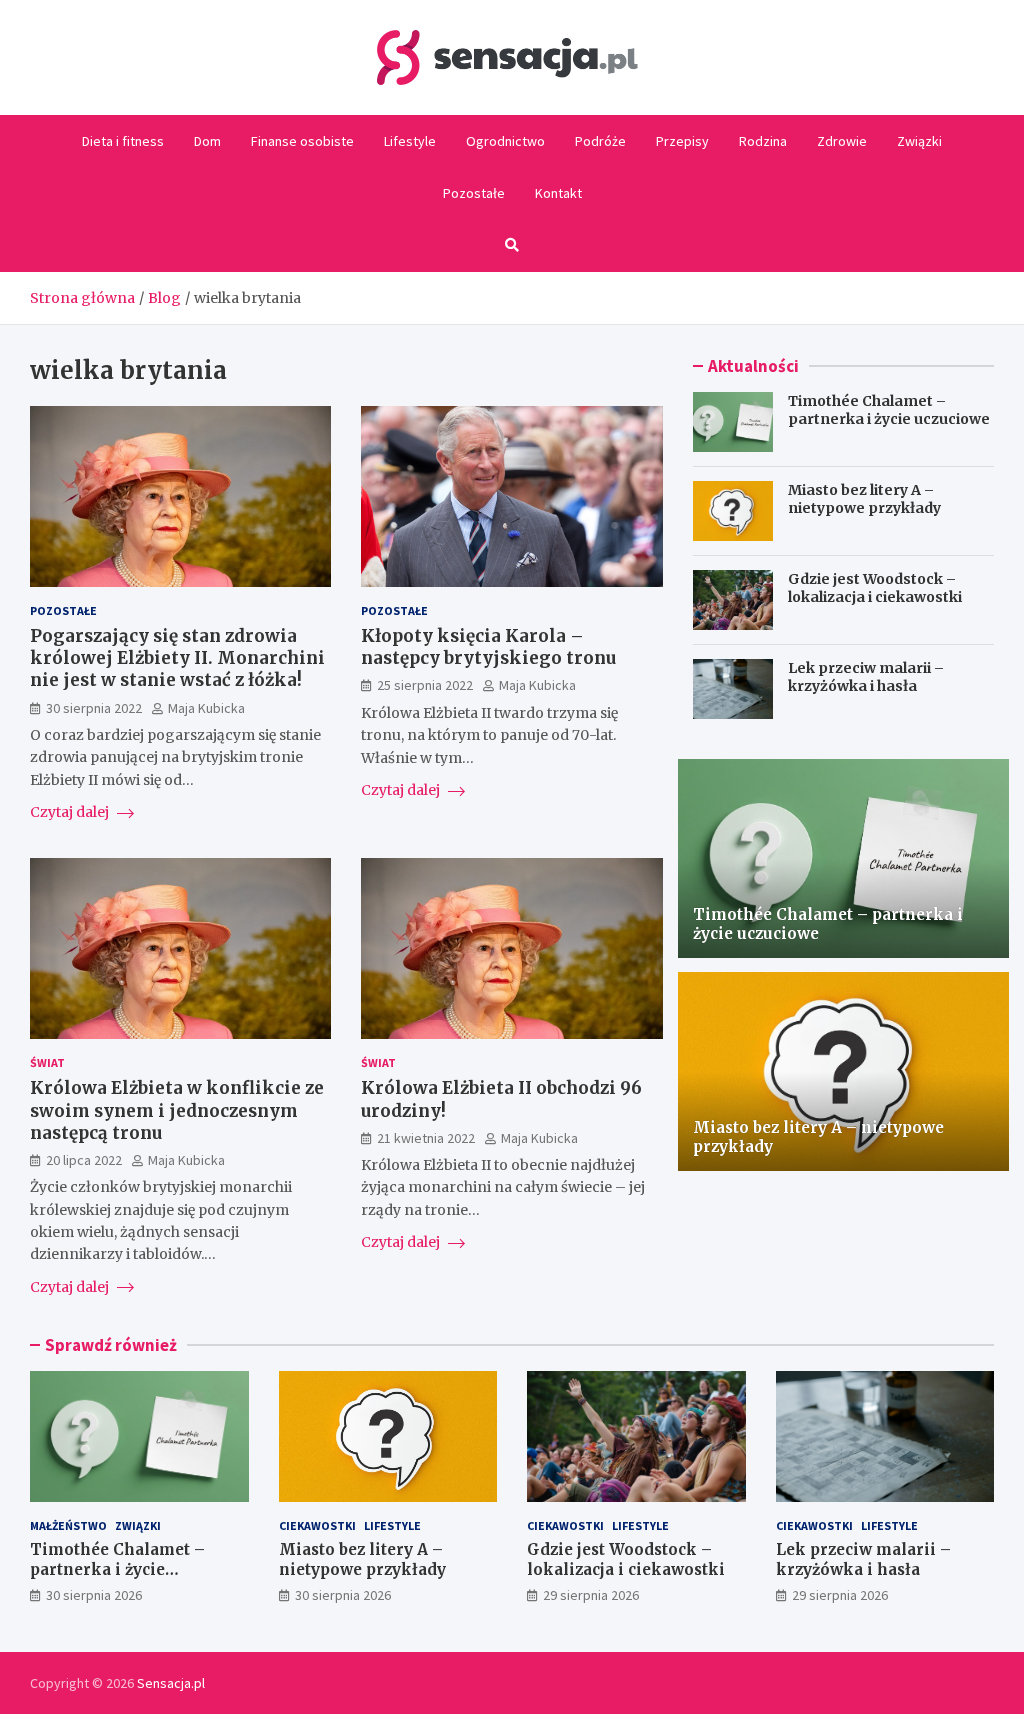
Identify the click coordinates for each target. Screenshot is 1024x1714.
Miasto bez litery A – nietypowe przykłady (864, 499)
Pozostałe (474, 193)
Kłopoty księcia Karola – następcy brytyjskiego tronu (488, 647)
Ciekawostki (317, 1525)
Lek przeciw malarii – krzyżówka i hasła (866, 677)
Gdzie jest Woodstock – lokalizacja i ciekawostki (875, 588)
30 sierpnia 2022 (94, 708)
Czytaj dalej (71, 812)
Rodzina (763, 141)
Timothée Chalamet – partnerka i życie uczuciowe (889, 410)
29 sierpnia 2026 (591, 1595)
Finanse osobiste (302, 141)
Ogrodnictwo (505, 141)
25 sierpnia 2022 (425, 685)
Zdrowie (842, 141)
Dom (207, 141)
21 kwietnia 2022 (426, 1138)
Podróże (600, 141)
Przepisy (682, 141)
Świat (47, 1062)
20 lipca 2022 (84, 1160)
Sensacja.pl (171, 1683)
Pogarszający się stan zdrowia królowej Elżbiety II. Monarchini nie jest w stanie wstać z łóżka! (177, 658)
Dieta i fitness (123, 141)
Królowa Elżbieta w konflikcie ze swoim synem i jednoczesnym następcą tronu (177, 1110)
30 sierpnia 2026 (94, 1595)
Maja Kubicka (206, 708)
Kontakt (558, 193)
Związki (919, 141)
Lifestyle (410, 141)
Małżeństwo (68, 1525)
